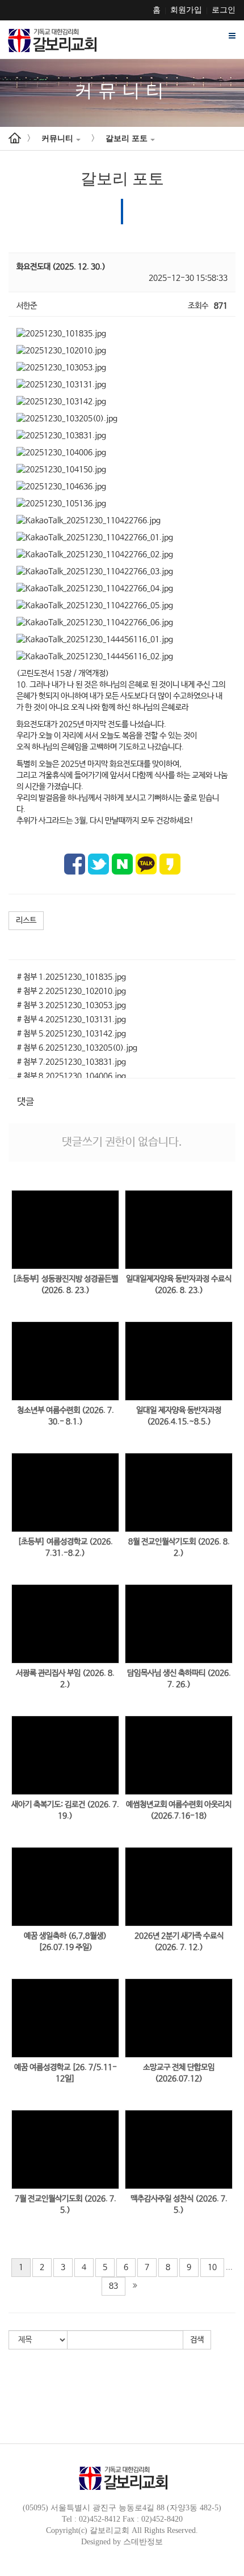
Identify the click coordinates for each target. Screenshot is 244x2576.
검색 (197, 2340)
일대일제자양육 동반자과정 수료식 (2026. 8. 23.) (179, 1285)
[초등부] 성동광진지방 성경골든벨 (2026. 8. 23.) (65, 1285)
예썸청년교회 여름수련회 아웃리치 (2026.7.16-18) (179, 1810)
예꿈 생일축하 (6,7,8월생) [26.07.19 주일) (65, 1942)
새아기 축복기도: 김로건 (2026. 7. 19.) (65, 1810)
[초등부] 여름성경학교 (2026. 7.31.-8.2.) (65, 1547)
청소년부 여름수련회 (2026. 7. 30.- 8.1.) (66, 1416)
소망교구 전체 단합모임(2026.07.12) (179, 2073)
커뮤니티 (57, 138)
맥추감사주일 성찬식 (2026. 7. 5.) (179, 2204)
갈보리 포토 (127, 138)
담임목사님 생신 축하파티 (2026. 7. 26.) (179, 1679)
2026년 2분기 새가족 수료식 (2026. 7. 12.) (179, 1942)
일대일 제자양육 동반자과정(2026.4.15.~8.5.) (179, 1416)
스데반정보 (143, 2542)
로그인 (224, 10)
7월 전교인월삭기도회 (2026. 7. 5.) (66, 2204)
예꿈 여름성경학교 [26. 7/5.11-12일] (66, 2073)
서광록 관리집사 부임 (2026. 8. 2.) (65, 1679)
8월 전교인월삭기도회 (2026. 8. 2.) (179, 1547)
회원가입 (186, 10)
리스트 (26, 920)
